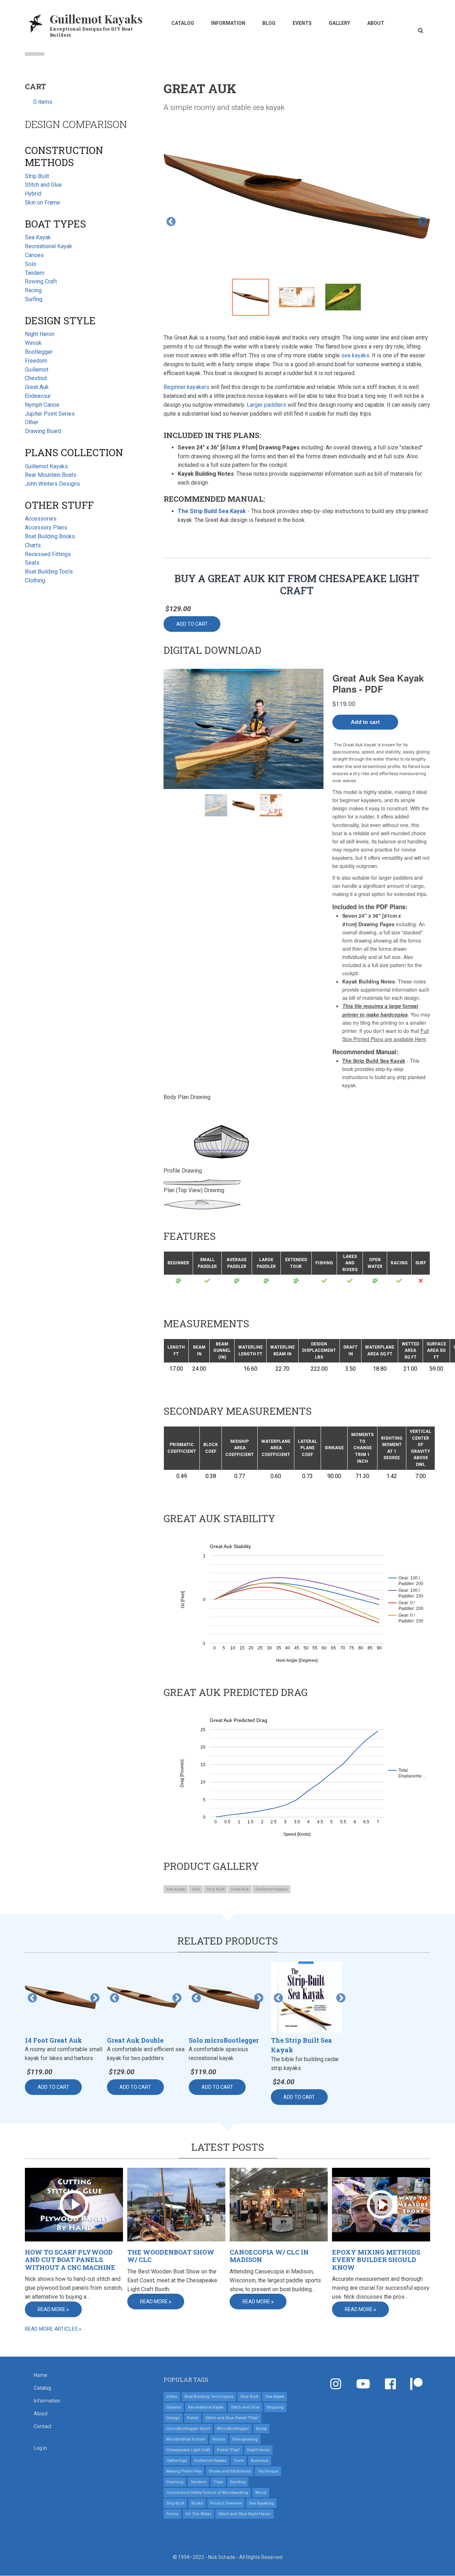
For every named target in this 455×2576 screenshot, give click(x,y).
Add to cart (192, 624)
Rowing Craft (41, 281)
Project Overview (226, 2503)
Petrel (193, 2418)
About (376, 23)
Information (228, 23)
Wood (261, 2493)
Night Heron (40, 334)
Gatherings (177, 2461)
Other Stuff (59, 505)
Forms (172, 2514)
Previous (171, 222)
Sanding (238, 2482)
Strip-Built (175, 2503)
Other (32, 422)
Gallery (339, 23)
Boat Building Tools (49, 572)
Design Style (60, 321)
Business (260, 2461)
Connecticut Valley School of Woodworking (207, 2493)
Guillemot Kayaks (96, 19)
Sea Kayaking (261, 2503)
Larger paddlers (266, 405)
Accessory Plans (46, 527)
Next (423, 222)
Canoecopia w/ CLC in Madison (269, 2256)
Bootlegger (39, 352)
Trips (218, 2482)
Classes (174, 2407)
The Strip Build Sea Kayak (212, 511)
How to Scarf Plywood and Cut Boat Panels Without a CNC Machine (70, 2260)
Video (172, 2397)
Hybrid (33, 194)
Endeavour (38, 396)
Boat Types (55, 224)
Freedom (36, 361)
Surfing (34, 299)
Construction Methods (64, 156)
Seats (32, 563)
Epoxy (261, 2429)
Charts (33, 545)
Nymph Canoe (42, 405)
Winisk (33, 343)
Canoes (34, 255)
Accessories (41, 519)
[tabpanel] (297, 198)
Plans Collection (74, 452)
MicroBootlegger (233, 2429)
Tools (239, 2461)
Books (197, 2503)
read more (52, 2309)
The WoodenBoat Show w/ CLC (171, 2256)
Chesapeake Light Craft (188, 2450)
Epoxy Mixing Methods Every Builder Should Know (376, 2260)
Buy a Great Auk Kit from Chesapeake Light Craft (297, 584)
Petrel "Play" (228, 2450)
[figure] (297, 1599)
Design (173, 2418)
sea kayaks (355, 355)
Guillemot (37, 370)
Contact (43, 2426)
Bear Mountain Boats (51, 475)
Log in (40, 2448)
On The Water (198, 2514)
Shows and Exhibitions (230, 2471)
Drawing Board (43, 431)
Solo (196, 1889)
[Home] (36, 23)
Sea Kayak (176, 1889)
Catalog (183, 23)
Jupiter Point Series (50, 414)
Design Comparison (76, 124)
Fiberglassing (245, 2439)
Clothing (35, 580)
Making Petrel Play (184, 2471)
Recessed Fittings (48, 554)
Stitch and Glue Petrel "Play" (232, 2418)
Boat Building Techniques (209, 2397)
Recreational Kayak (49, 246)
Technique (268, 2471)
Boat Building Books (50, 536)
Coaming (175, 2482)
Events (302, 23)
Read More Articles (51, 2329)
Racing (33, 290)
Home (41, 2375)
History (219, 2439)
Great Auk (240, 1889)
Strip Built (215, 1889)
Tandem (35, 273)
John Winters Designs (52, 484)
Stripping (275, 2407)
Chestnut (36, 378)
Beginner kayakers (186, 387)
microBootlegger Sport (188, 2429)
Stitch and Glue (43, 185)
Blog (269, 23)
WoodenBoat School (186, 2439)
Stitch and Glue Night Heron (245, 2514)
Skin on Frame (42, 202)
